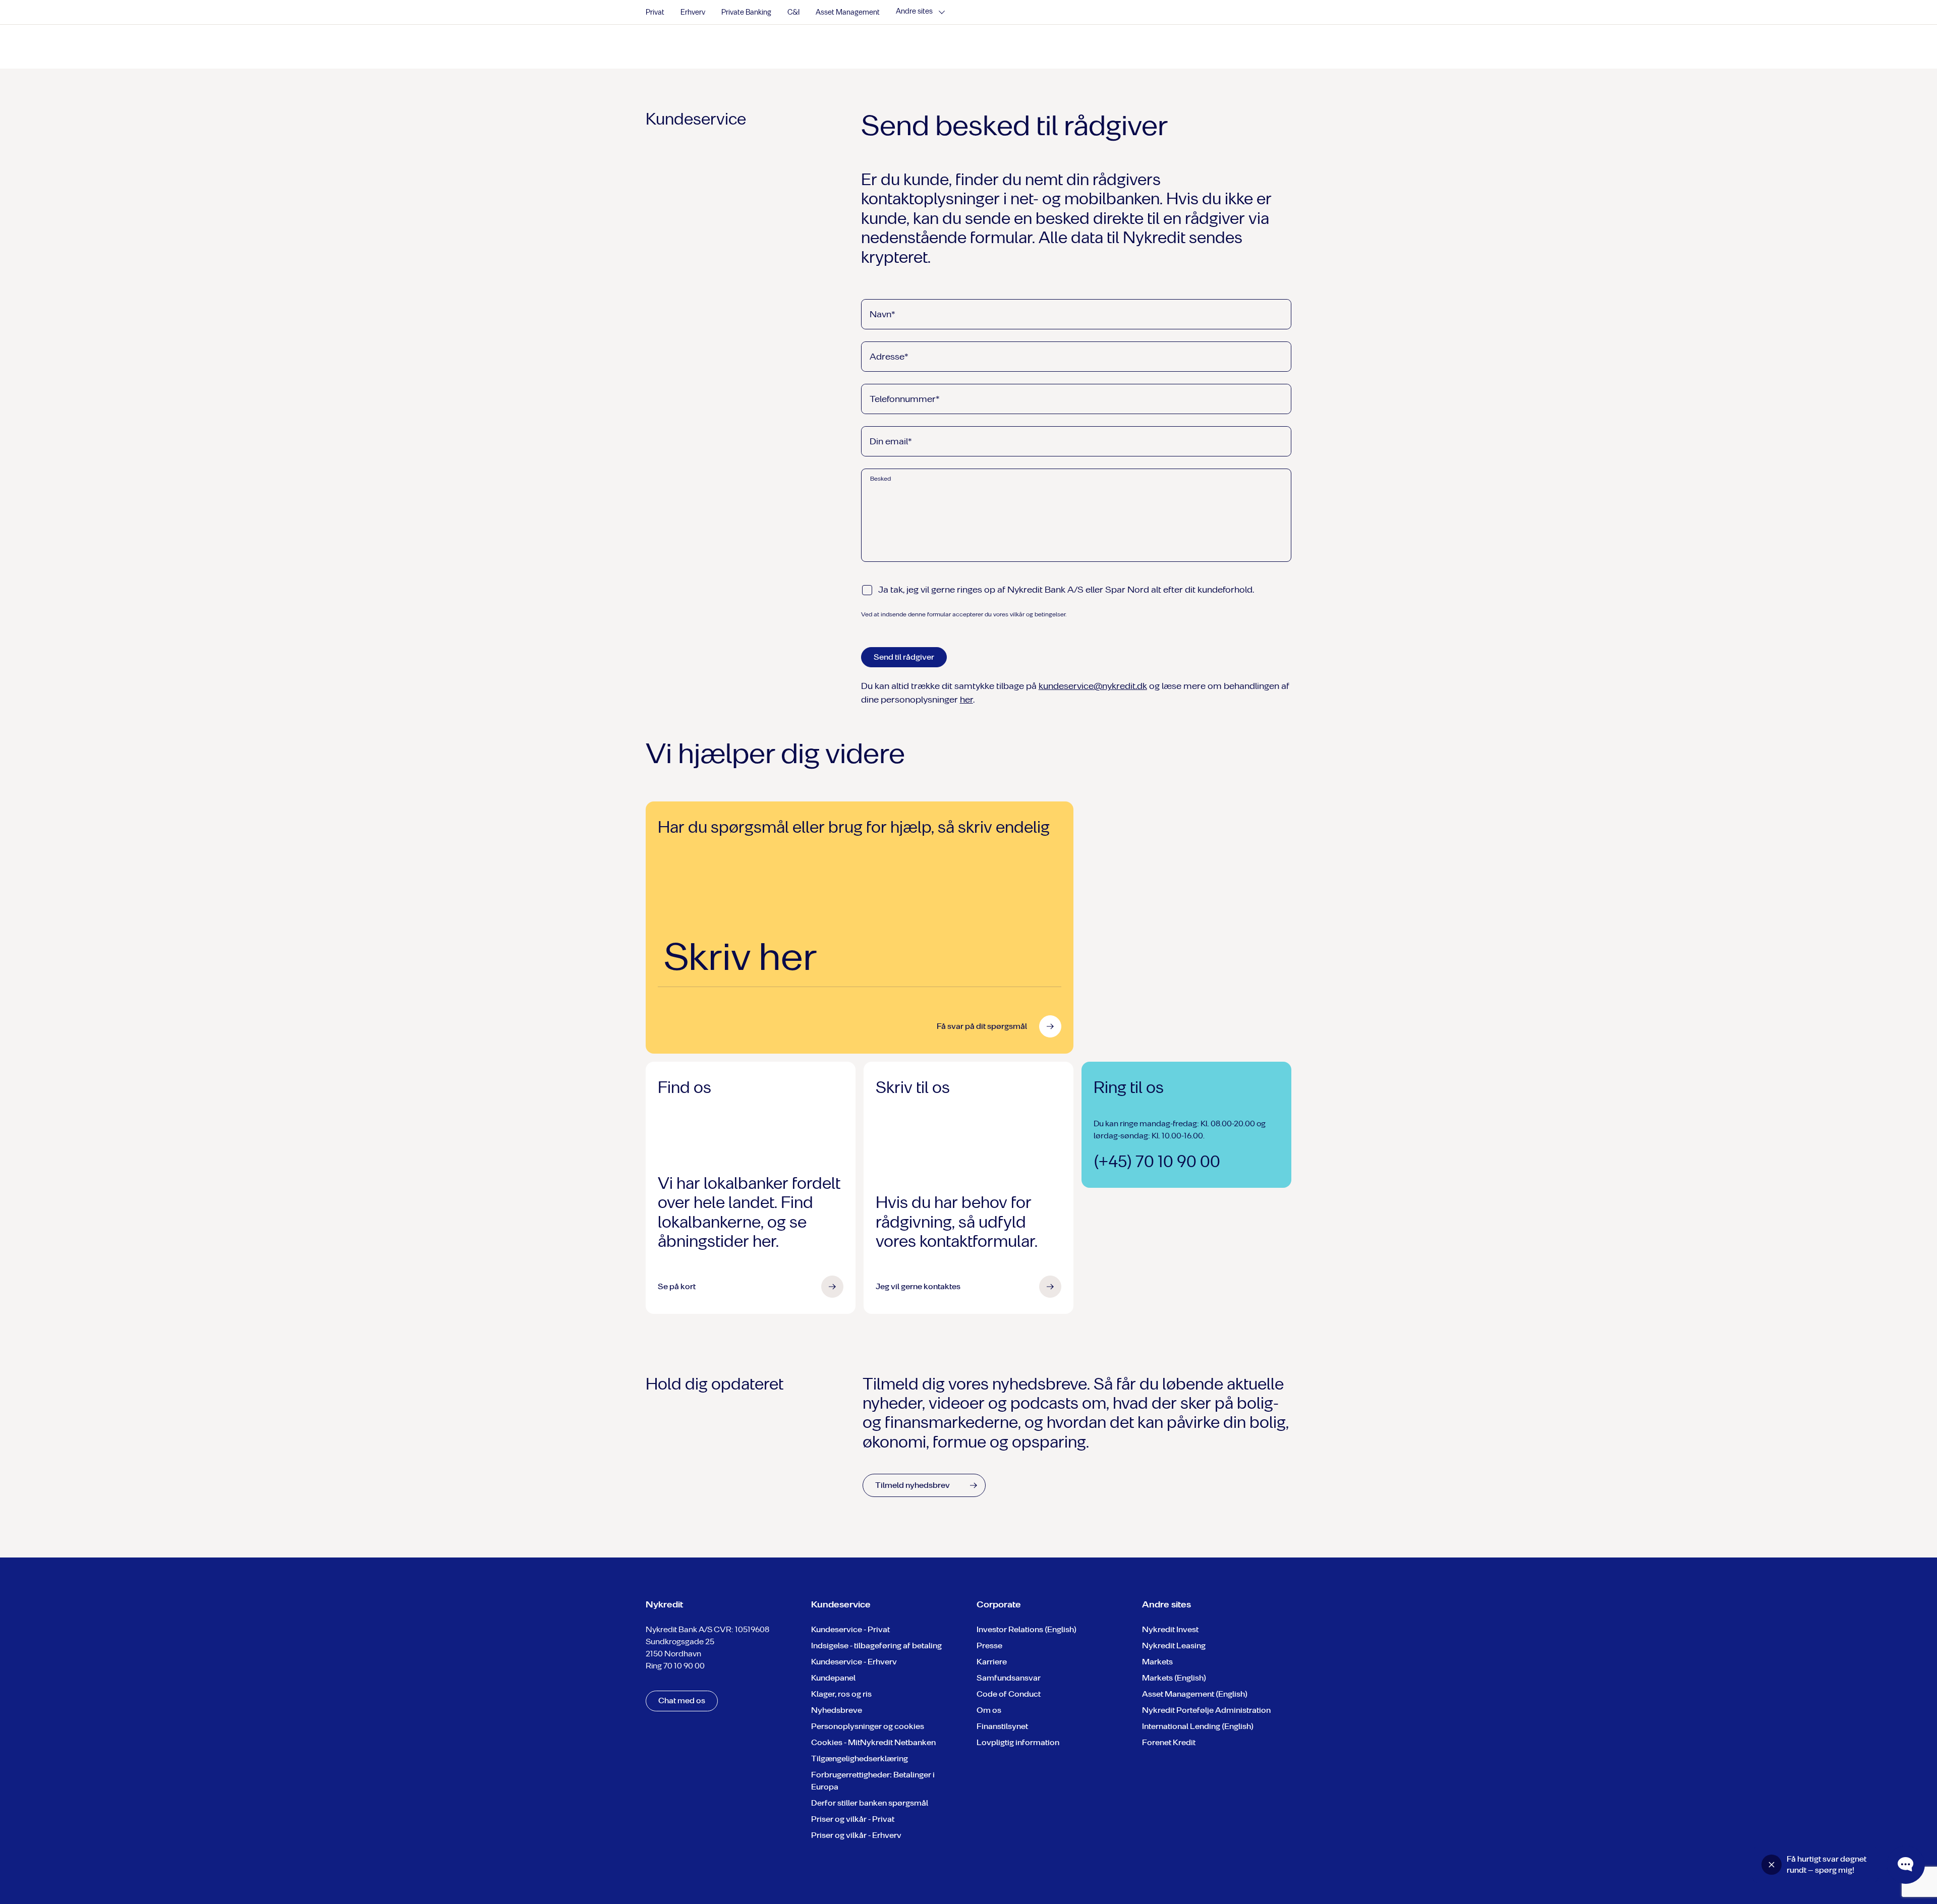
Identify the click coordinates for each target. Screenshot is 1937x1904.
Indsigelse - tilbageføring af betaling (876, 1646)
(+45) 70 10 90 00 (1157, 1162)
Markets (1157, 1662)
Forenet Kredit (1169, 1742)
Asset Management (848, 12)
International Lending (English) (1198, 1726)
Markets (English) (1174, 1678)
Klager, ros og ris (841, 1694)
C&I (793, 12)
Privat (655, 12)
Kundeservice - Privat (850, 1629)
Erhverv (693, 12)
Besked (880, 479)
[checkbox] (867, 590)
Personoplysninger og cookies (868, 1726)
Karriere (992, 1662)
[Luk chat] (1772, 1865)
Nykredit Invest (1170, 1629)
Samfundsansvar (1009, 1678)
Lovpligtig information (1018, 1742)
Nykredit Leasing (1174, 1646)
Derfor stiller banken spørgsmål (870, 1803)
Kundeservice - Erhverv (854, 1662)
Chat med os (682, 1700)
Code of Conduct (1009, 1694)
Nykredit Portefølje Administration (1206, 1710)
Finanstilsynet (1002, 1726)
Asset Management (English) (1195, 1694)
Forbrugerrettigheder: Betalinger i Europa (873, 1781)
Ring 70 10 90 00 (675, 1666)
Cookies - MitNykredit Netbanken (873, 1742)
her (966, 700)
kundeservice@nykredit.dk (1093, 686)
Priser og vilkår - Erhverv (856, 1835)
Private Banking (746, 12)
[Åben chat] (1906, 1865)
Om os (989, 1710)
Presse (989, 1646)
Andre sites (914, 12)
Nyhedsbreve (837, 1710)
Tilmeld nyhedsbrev (913, 1485)
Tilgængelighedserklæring (860, 1758)
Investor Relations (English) (1027, 1629)
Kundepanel (833, 1678)
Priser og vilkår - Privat (853, 1819)
